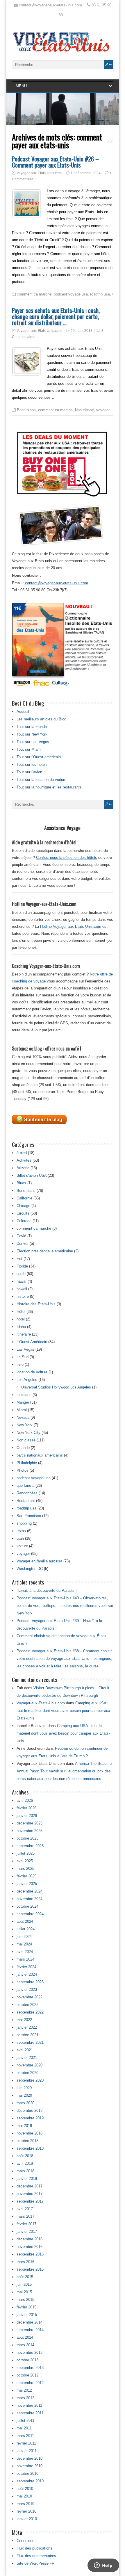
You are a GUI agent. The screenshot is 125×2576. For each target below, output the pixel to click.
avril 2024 (25, 1952)
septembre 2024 (30, 1914)
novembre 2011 (29, 2405)
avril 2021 (25, 2050)
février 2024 (26, 1967)
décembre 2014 (30, 2322)
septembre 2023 (30, 1982)
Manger (23, 1402)
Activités (24, 1160)
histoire (23, 1296)
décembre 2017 (30, 2186)
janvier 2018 (27, 2179)
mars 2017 (25, 2216)
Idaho (21, 1327)
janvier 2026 (27, 1816)
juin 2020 (24, 2088)
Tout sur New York (32, 734)
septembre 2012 (30, 2383)
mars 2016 (25, 2262)
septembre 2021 (30, 2042)
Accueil (23, 712)
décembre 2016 (30, 2239)
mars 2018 (25, 2171)
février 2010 (26, 2511)
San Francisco (29, 1516)
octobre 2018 (27, 2141)
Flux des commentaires (36, 2556)
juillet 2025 (26, 1853)
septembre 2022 (30, 2012)
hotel (21, 1319)
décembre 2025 (30, 1823)
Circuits (23, 1213)
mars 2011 (25, 2436)
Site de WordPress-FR (35, 2563)
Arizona (23, 1168)
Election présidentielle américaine (45, 1251)
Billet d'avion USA (32, 1175)
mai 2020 (24, 2095)
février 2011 (26, 2443)
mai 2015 (24, 2292)
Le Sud (23, 1357)
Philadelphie (27, 1463)
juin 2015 (24, 2284)
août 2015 (25, 2277)
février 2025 (26, 1876)
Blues (21, 1183)
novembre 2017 (30, 2194)
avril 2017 (25, 2209)
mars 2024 (25, 1959)
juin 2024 (24, 1937)
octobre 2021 (27, 2035)
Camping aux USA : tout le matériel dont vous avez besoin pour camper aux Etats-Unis (63, 1711)
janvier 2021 (27, 2058)
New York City (28, 1433)
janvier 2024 (27, 1974)
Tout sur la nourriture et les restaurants (49, 787)
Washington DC (30, 1569)
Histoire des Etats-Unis (36, 1304)
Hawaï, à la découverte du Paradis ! (47, 1590)
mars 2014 (25, 2345)
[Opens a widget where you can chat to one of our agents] (103, 2566)
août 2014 (25, 2337)
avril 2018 (25, 2163)
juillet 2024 (26, 1929)
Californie (24, 1198)
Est (19, 1259)
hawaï (22, 1281)
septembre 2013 (30, 2368)
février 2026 (26, 1808)
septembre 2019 (30, 2118)
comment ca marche (34, 294)
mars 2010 (25, 2504)
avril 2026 (25, 1800)
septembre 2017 (30, 2201)
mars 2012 (25, 2398)
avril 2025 (25, 1861)
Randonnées (27, 1493)
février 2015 (26, 2307)
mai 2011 (24, 2428)
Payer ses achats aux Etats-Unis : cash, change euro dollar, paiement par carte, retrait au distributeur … (56, 316)
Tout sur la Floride (32, 727)
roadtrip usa (100, 294)
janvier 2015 (27, 2315)
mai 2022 (24, 2020)
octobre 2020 (27, 2073)
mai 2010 (24, 2496)
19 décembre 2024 (86, 173)
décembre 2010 (30, 2458)
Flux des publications (34, 2548)
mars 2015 (25, 2300)
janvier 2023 (27, 1990)
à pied (22, 1153)
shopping (24, 1523)
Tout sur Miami (29, 749)
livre (20, 1364)
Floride (22, 1266)
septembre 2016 (30, 2254)
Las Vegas (25, 1349)
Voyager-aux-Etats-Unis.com (39, 173)
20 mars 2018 (82, 331)
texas (21, 1531)
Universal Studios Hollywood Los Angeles (56, 1387)
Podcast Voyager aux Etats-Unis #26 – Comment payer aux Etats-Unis (55, 162)
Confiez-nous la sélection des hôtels (67, 858)
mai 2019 (24, 2126)
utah (20, 1538)
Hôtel (21, 1312)
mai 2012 (24, 2390)
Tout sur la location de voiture (41, 780)
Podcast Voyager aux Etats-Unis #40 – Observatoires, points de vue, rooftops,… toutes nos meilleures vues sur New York (65, 1606)
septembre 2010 (30, 2481)
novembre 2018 (30, 2133)
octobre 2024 (27, 1906)
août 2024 (25, 1921)
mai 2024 (24, 1944)
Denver (23, 1244)
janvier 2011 (27, 2451)
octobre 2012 (27, 2375)
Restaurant (26, 1501)
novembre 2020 (30, 2065)
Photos (23, 1470)
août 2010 (25, 2489)
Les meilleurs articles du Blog (41, 719)
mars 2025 (25, 1869)
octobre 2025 (27, 1838)
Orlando (23, 1448)
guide (21, 1274)
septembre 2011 (30, 2413)
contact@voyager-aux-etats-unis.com (57, 583)
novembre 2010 (30, 2466)
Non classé (84, 410)
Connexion (25, 2541)
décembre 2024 (30, 1891)
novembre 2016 (30, 2247)
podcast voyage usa (71, 294)
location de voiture (32, 1372)
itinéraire (24, 1334)
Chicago (23, 1206)
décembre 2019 (30, 2111)
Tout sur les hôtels (32, 764)
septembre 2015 (30, 2269)
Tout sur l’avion (29, 772)
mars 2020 (25, 2103)
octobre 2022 (27, 2005)
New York (25, 1425)
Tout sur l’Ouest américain (39, 757)
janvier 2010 (27, 2519)
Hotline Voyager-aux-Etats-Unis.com (71, 926)
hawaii (22, 1289)
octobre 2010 (27, 2473)
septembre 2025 (30, 1846)
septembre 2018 (30, 2148)
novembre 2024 (30, 1899)
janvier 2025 (27, 1884)
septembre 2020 (30, 2080)
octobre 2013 (27, 2360)
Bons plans (26, 410)
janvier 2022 (27, 2027)
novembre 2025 (30, 1831)
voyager (103, 410)
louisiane (24, 1395)
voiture (22, 1546)
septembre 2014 (30, 2330)
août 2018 (25, 2156)
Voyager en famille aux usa (39, 1561)
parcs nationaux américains (40, 1455)
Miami (22, 1410)
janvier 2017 (27, 2231)
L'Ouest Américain (32, 1342)
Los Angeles (27, 1380)
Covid (21, 1236)
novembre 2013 (30, 2352)
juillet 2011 (25, 2421)
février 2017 (26, 2224)
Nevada (23, 1417)
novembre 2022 (30, 1997)
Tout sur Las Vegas (33, 742)
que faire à (25, 1485)
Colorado (24, 1221)
